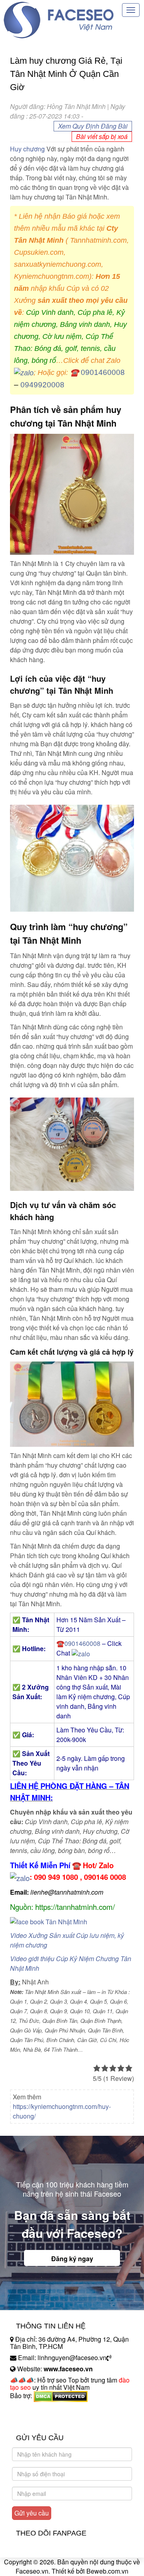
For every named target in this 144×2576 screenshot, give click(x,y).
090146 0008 (105, 1877)
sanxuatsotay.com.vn (40, 2421)
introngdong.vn (31, 2410)
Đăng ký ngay (72, 2259)
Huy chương (27, 149)
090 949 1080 (56, 1877)
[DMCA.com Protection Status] (61, 2396)
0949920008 (42, 385)
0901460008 (103, 372)
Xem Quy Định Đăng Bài (93, 126)
